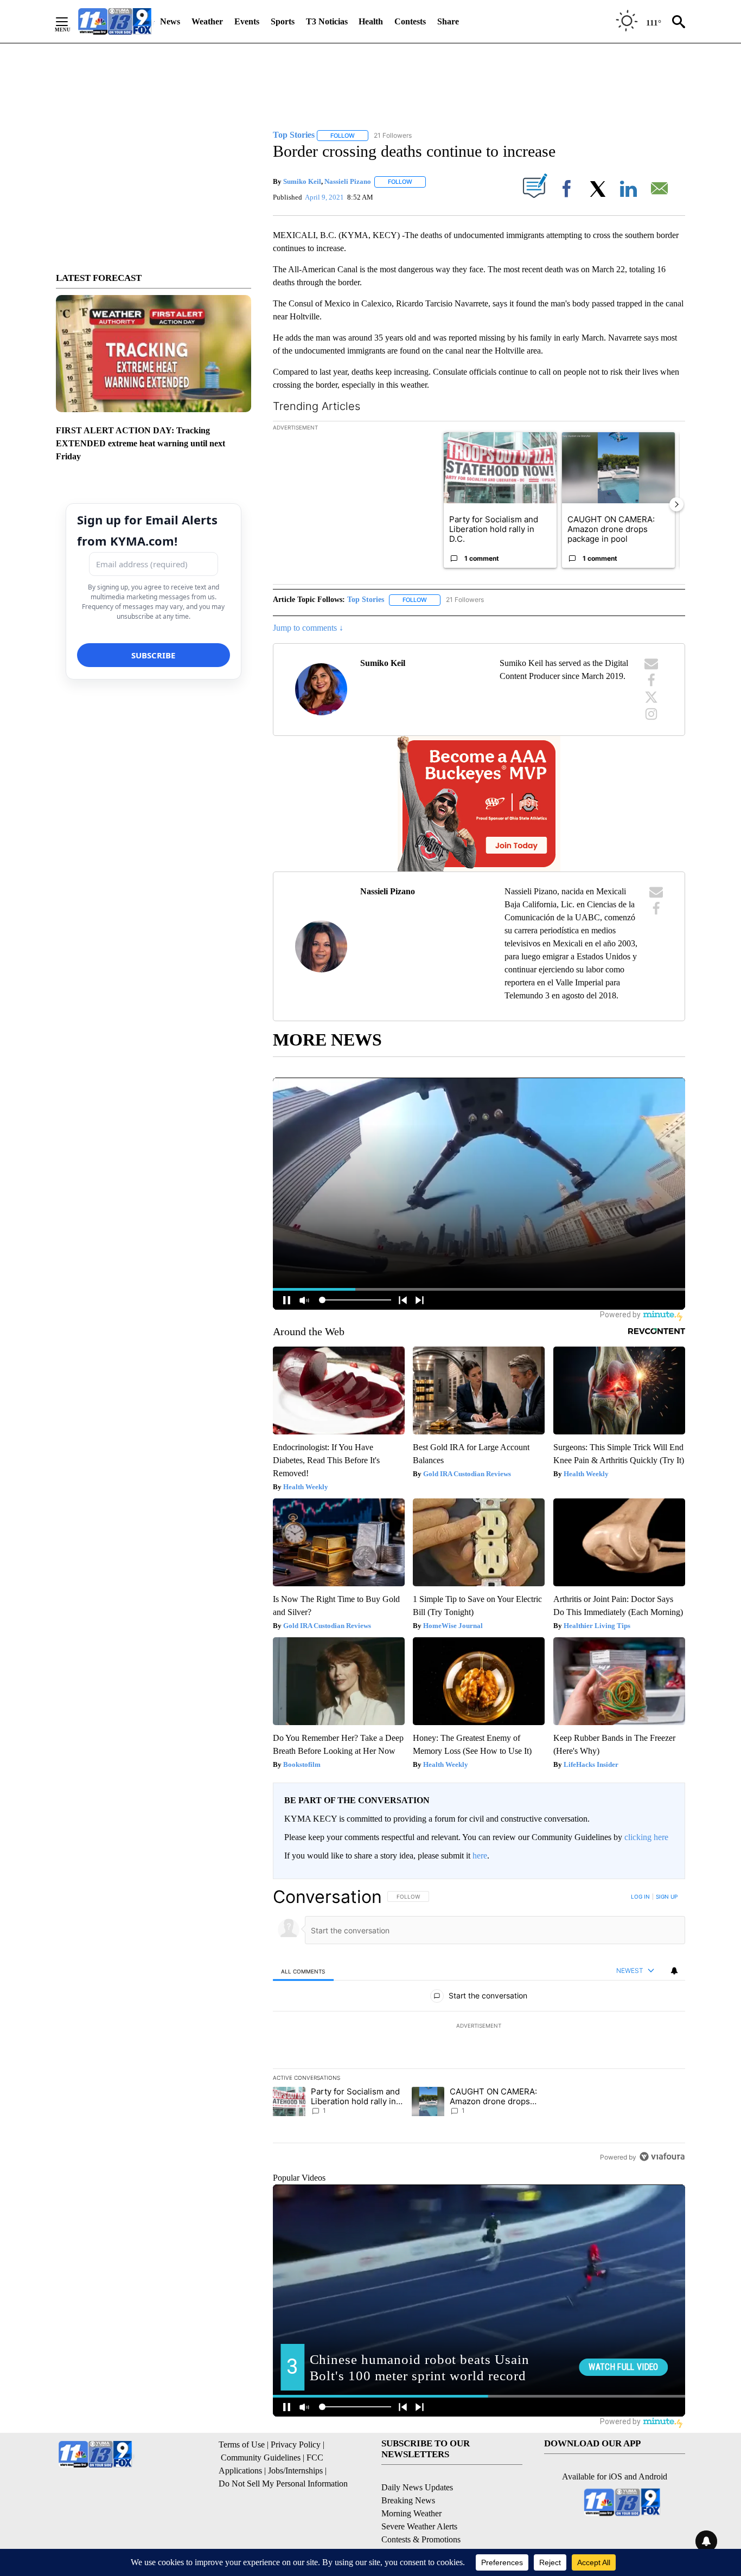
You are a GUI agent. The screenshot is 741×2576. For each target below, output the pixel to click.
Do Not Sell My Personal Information (283, 2484)
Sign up (667, 1896)
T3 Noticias (327, 21)
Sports (283, 21)
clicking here (646, 1837)
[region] (479, 2027)
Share (448, 21)
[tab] (303, 1971)
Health (371, 21)
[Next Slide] (676, 504)
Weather (207, 21)
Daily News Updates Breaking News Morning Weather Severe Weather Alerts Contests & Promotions (421, 2513)
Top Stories (366, 600)
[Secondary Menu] (70, 22)
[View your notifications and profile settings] (674, 1971)
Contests (410, 21)
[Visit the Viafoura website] (662, 2157)
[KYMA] (115, 21)
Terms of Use (242, 2444)
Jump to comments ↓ (308, 628)
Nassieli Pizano (348, 181)
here (480, 1856)
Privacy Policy (296, 2444)
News (170, 21)
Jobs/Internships (295, 2471)
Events (247, 21)
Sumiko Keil (302, 181)
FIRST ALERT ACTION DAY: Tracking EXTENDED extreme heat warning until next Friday (140, 443)
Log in (640, 1896)
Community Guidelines (261, 2458)
